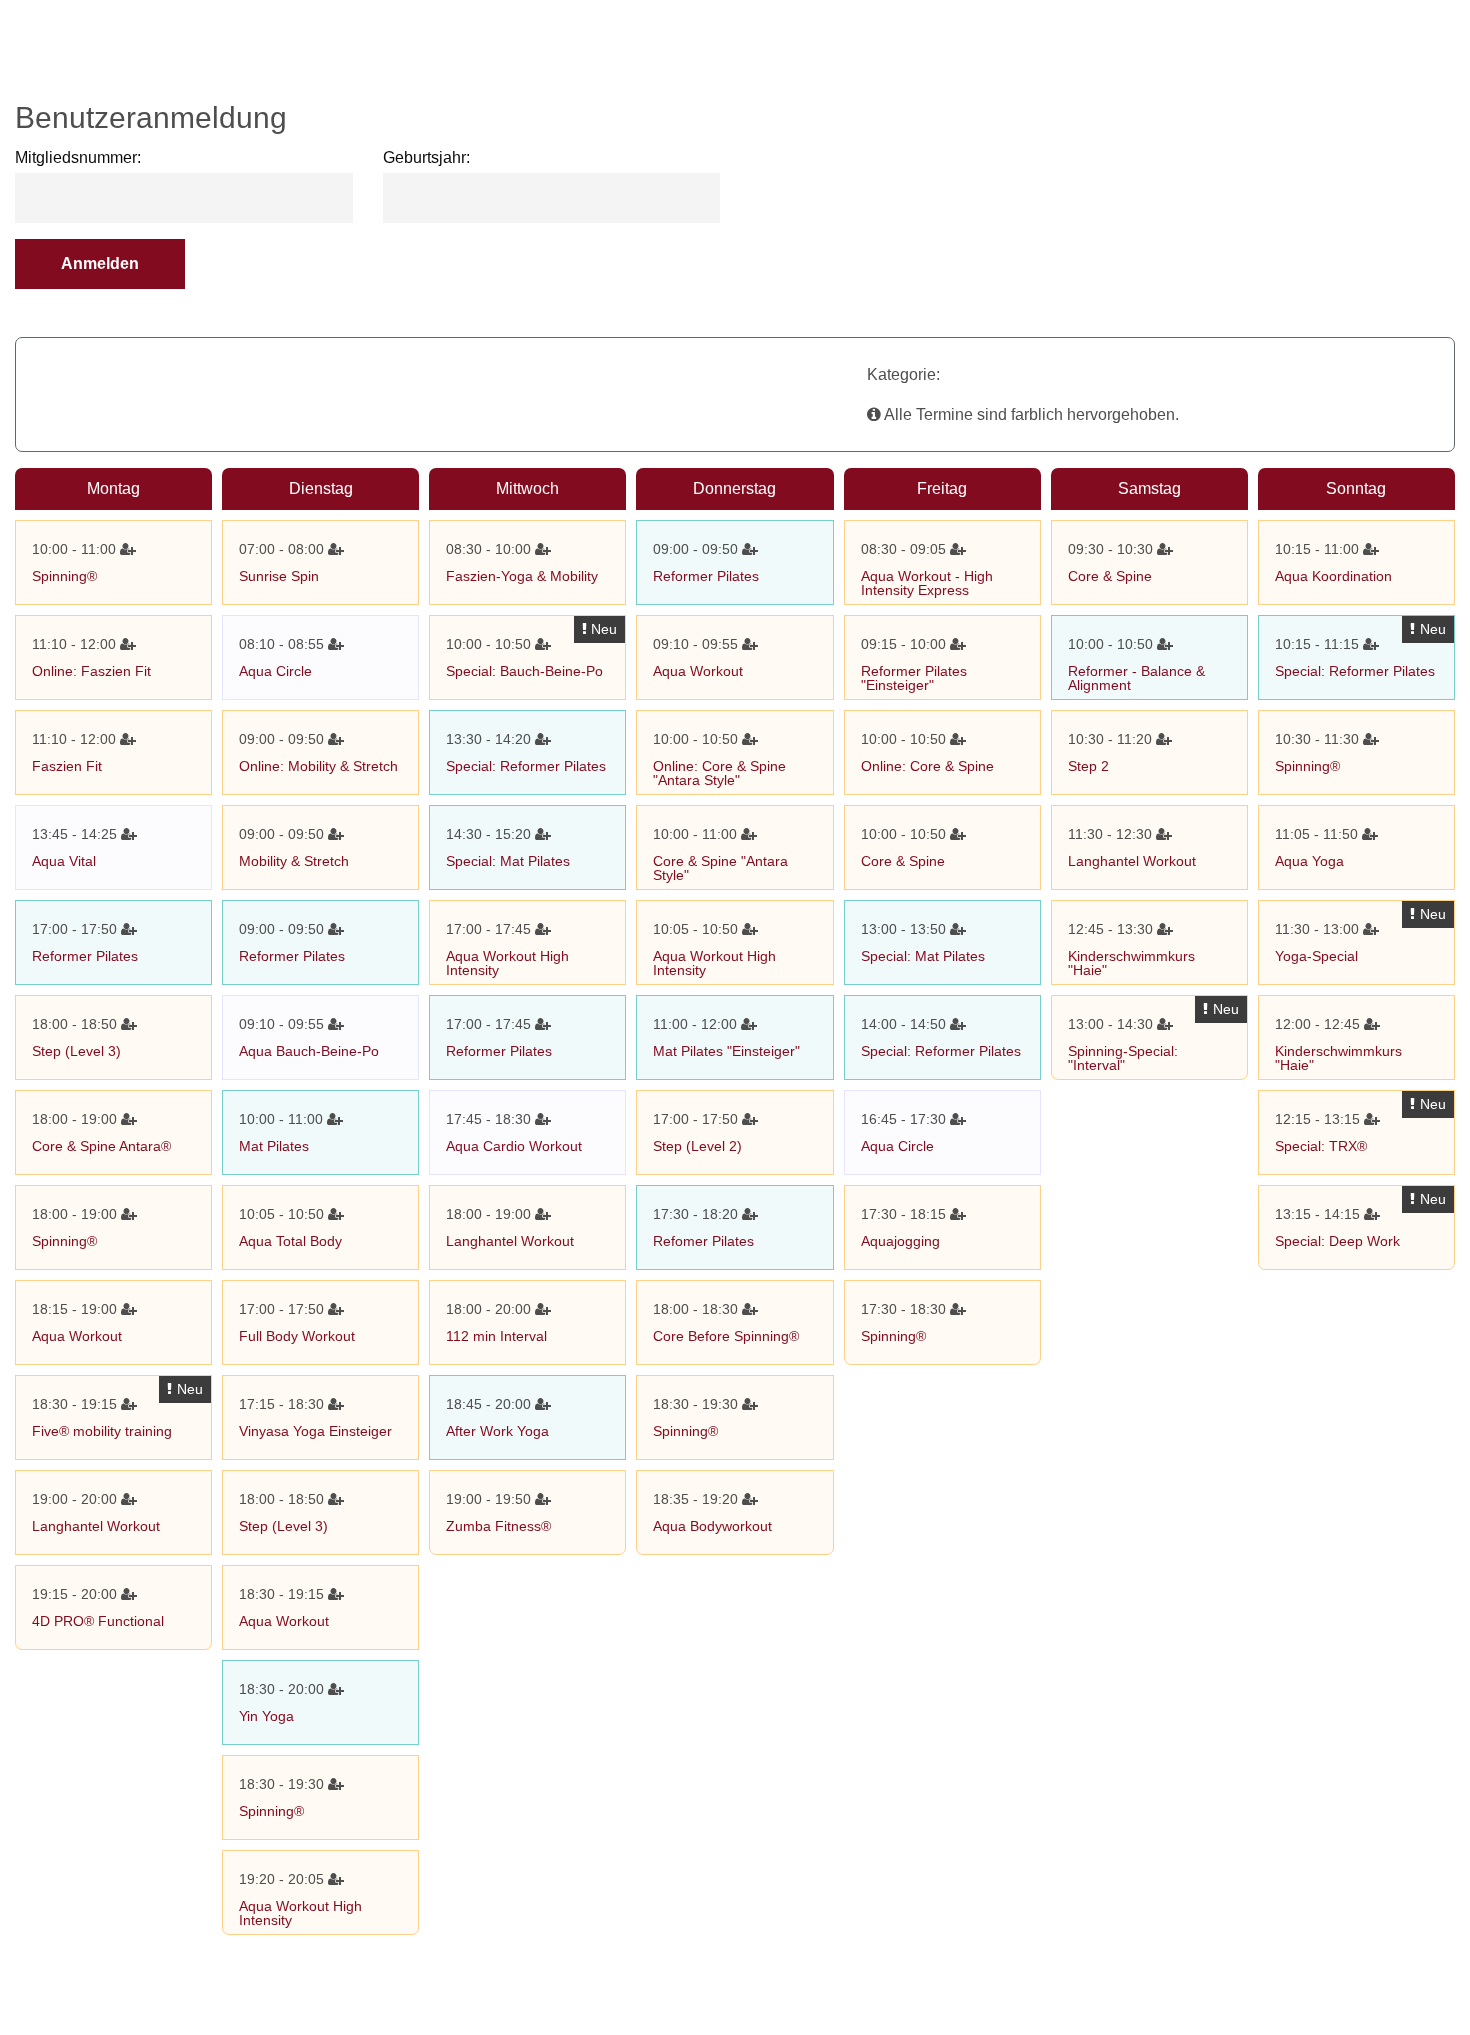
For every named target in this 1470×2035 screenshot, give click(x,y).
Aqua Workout (77, 1336)
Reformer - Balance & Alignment (1136, 678)
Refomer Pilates (703, 1241)
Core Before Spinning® (726, 1336)
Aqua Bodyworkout (712, 1526)
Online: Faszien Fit (91, 671)
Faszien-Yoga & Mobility (522, 576)
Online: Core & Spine (927, 766)
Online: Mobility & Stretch (318, 766)
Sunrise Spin (279, 576)
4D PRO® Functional (98, 1621)
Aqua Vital (64, 861)
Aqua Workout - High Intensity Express (927, 583)
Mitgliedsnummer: (78, 157)
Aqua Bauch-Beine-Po (309, 1051)
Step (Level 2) (697, 1146)
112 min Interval (496, 1336)
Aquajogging (900, 1241)
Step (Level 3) (76, 1051)
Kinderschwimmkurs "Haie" (1131, 963)
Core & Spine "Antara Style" (720, 868)
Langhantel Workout (96, 1526)
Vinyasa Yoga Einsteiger (315, 1431)
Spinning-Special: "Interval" (1123, 1058)
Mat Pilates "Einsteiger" (726, 1051)
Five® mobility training (102, 1431)
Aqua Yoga (1309, 861)
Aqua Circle (275, 671)
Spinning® (64, 576)
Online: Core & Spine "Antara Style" (719, 773)
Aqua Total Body (290, 1241)
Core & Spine (903, 861)
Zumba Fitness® (498, 1526)
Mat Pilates (274, 1146)
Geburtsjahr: (426, 157)
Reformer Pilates (85, 956)
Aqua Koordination (1333, 576)
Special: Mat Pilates (508, 861)
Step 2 (1088, 766)
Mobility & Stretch (294, 861)
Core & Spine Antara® (101, 1146)
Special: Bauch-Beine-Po (524, 671)
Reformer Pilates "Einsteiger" (914, 678)
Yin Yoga (266, 1716)
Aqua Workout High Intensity (300, 1913)
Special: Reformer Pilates (526, 766)
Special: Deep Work (1337, 1241)
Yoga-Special (1316, 956)
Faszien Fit (67, 766)
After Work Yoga (497, 1431)
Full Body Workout (297, 1336)
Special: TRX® (1321, 1146)
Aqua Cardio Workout (514, 1146)
